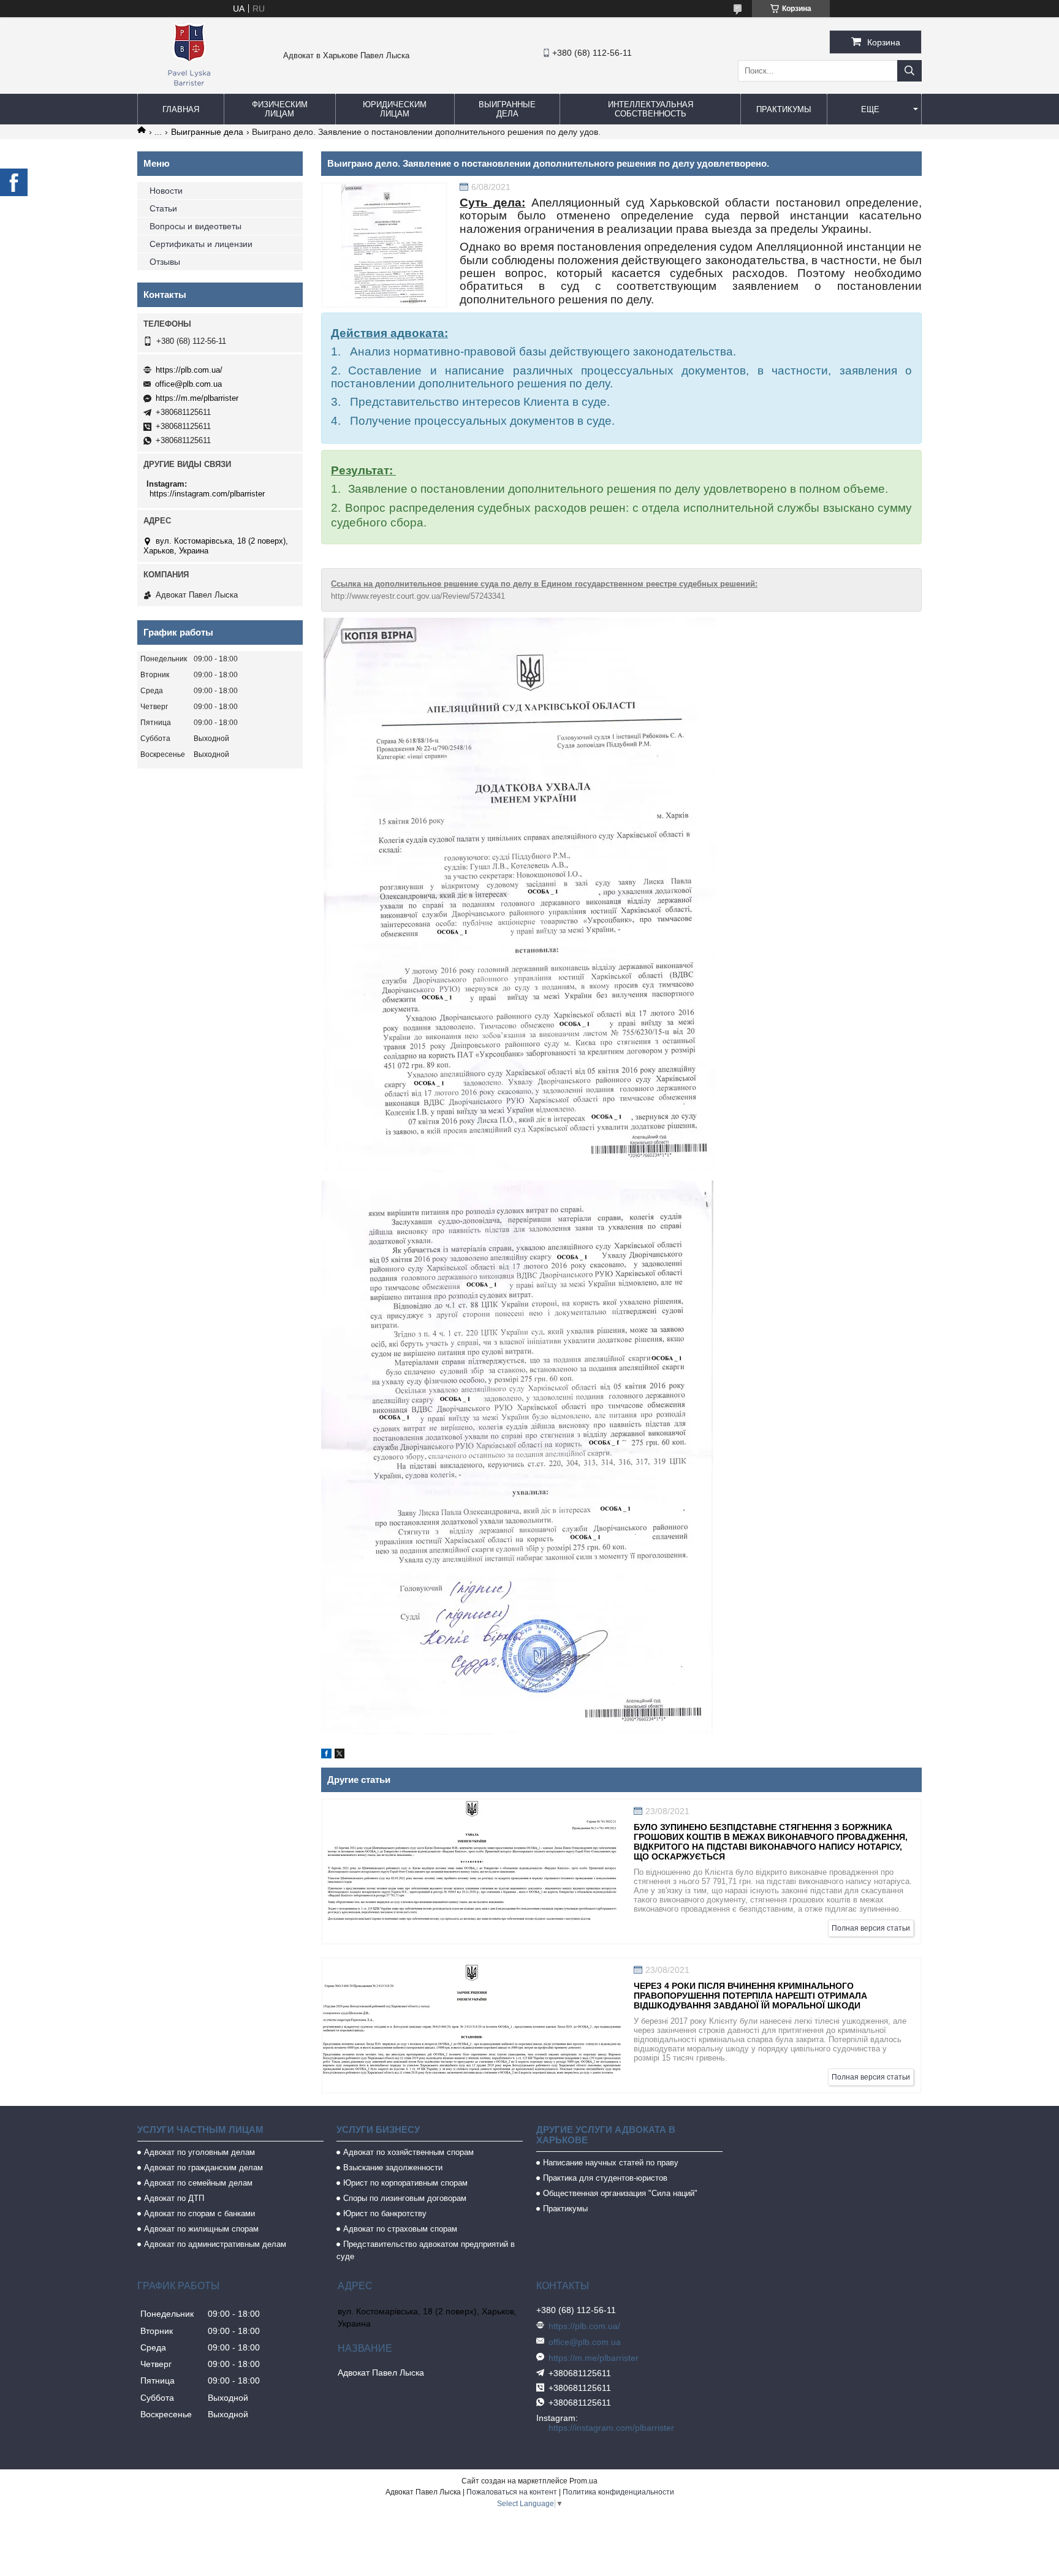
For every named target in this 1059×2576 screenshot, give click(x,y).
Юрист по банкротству (385, 2213)
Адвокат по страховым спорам (400, 2229)
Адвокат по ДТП (174, 2198)
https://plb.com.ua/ (189, 370)
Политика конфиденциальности (618, 2492)
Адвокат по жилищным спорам (201, 2229)
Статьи (163, 208)
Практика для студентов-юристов (605, 2178)
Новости (166, 191)
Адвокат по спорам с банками (199, 2213)
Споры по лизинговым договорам (405, 2198)
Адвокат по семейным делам (198, 2183)
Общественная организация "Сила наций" (620, 2193)
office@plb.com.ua (188, 384)
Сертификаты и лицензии (201, 244)
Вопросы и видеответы (195, 226)
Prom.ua (583, 2481)
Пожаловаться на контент (512, 2492)
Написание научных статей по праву (611, 2163)
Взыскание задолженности (393, 2168)
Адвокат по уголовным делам (199, 2152)
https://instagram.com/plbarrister (207, 494)
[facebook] (326, 1755)
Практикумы (784, 109)
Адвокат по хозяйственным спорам (408, 2152)
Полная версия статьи (871, 1928)
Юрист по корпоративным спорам (405, 2183)
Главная (181, 109)
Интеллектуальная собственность (651, 109)
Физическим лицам (280, 109)
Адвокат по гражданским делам (203, 2168)
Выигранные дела (507, 109)
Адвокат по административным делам (215, 2244)
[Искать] (909, 71)
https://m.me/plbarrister (197, 398)
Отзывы (165, 262)
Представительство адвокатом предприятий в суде (426, 2250)
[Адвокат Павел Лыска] (189, 88)
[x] (340, 1755)
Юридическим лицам (395, 109)
